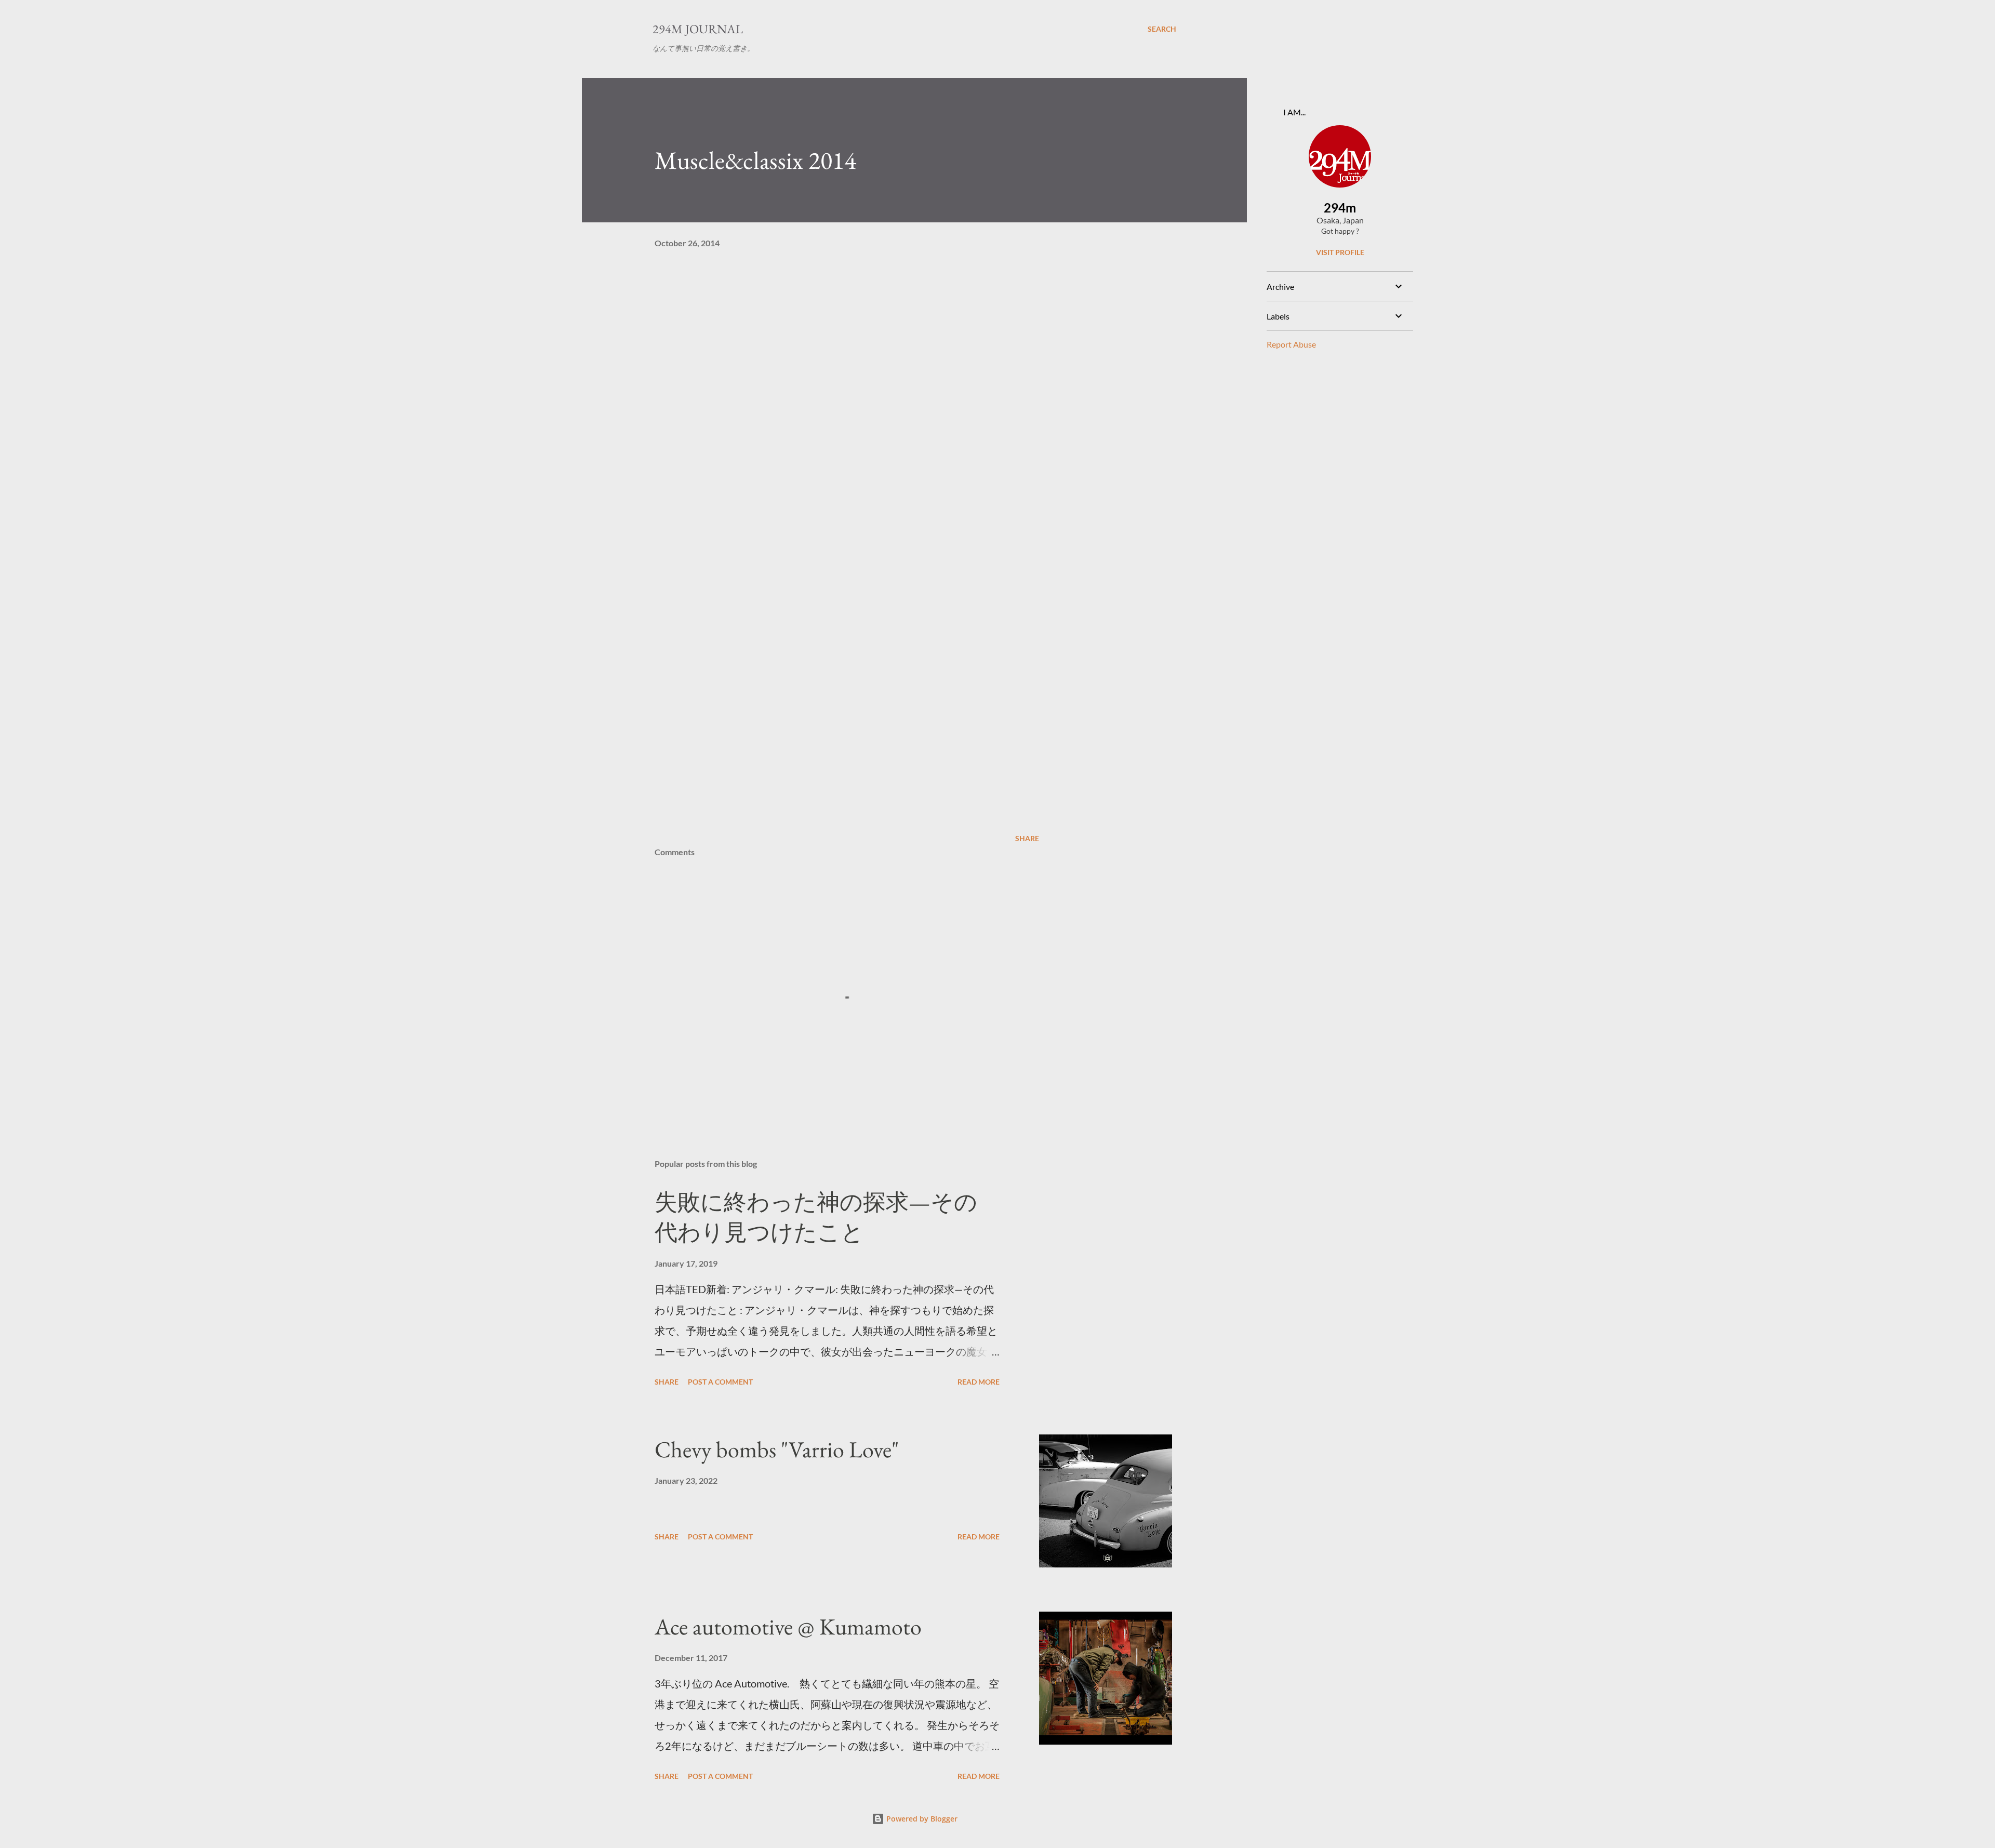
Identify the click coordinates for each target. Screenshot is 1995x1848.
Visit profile (1340, 252)
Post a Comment (720, 1382)
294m (1340, 208)
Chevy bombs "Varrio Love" (777, 1449)
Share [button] (1027, 838)
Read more (979, 1382)
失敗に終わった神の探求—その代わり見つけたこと (816, 1217)
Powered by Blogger (921, 1819)
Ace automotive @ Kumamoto (788, 1626)
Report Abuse (1291, 344)
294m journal (698, 29)
